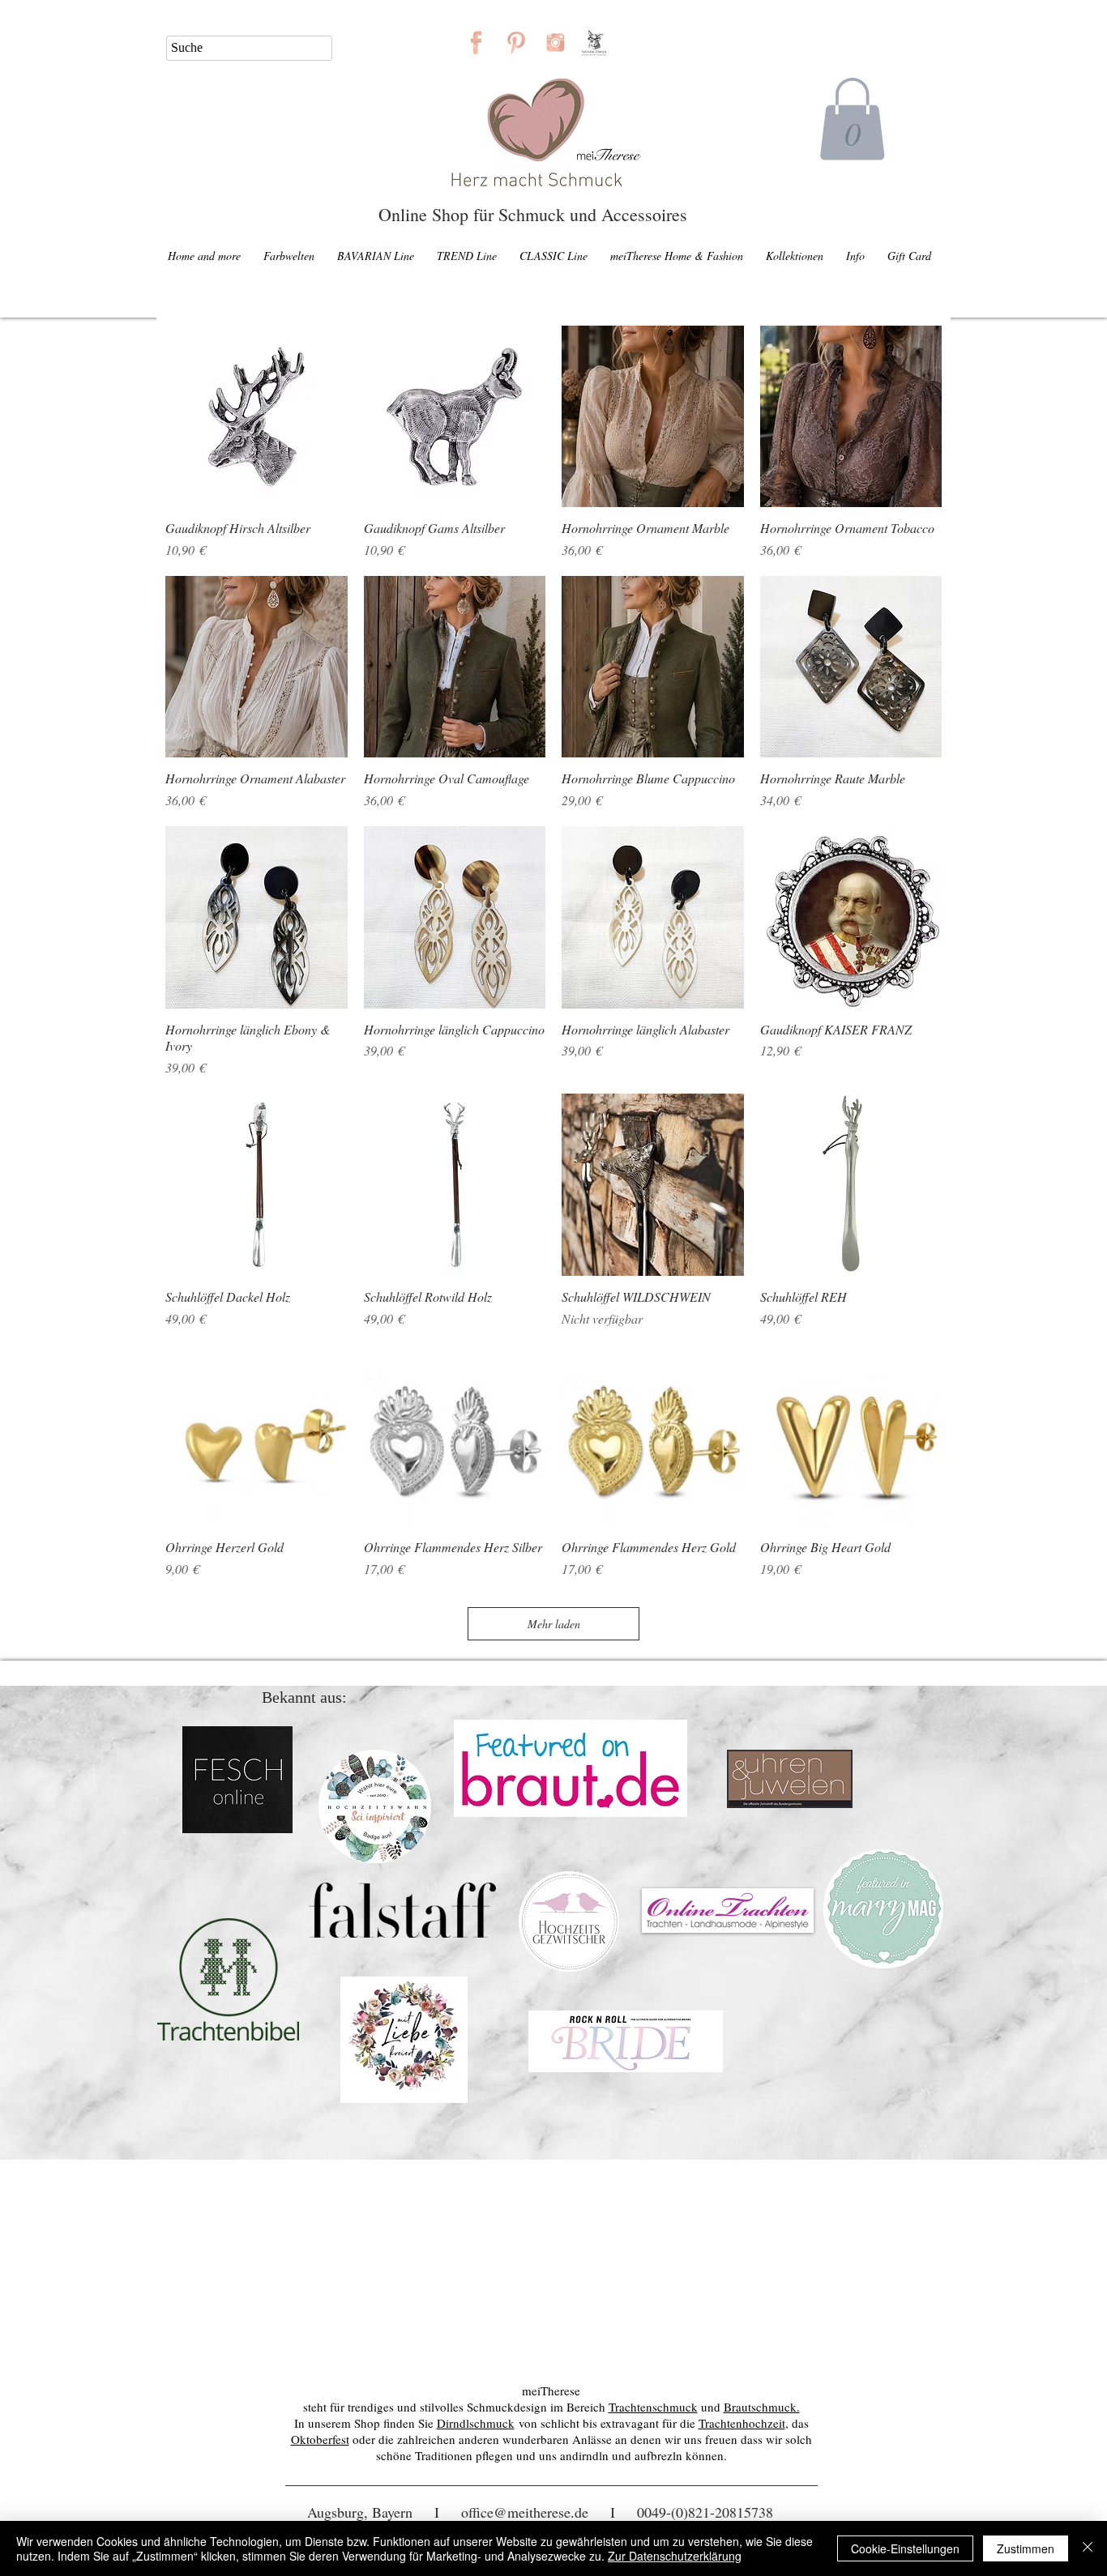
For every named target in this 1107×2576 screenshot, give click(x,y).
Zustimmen (1026, 2548)
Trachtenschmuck (653, 2407)
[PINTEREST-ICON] (516, 43)
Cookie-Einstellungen (905, 2548)
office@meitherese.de (525, 2512)
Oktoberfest (320, 2439)
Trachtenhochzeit (742, 2423)
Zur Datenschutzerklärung (675, 2556)
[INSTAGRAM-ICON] (556, 43)
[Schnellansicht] (256, 417)
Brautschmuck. (762, 2407)
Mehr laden (554, 1624)
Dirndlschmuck (476, 2423)
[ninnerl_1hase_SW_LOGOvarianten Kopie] (595, 43)
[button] (852, 119)
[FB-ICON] (476, 43)
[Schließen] (1088, 2548)
